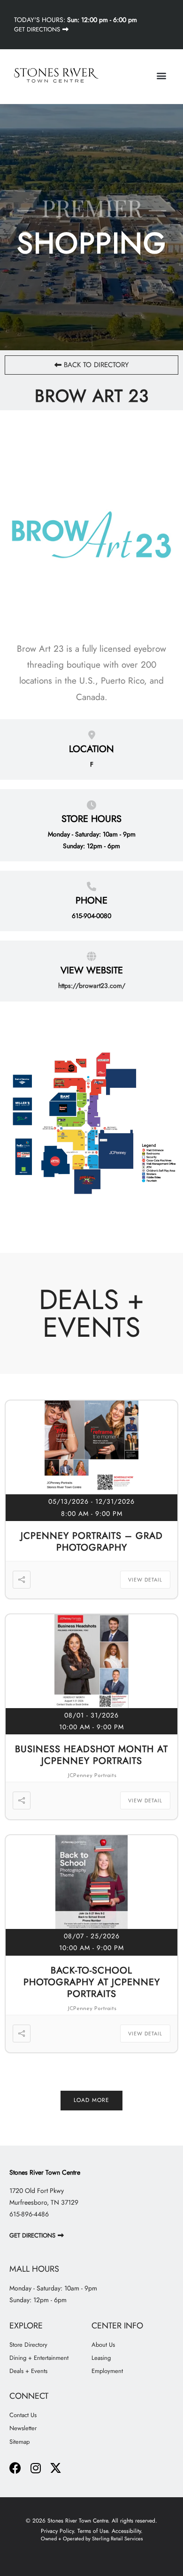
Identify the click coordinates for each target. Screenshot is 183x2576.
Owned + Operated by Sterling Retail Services (92, 2538)
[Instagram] (35, 2468)
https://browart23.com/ (92, 986)
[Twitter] (56, 2468)
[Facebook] (15, 2468)
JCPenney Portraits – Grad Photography (92, 1542)
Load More (91, 2100)
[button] (161, 75)
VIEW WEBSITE (92, 970)
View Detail (145, 1580)
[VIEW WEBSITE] (91, 955)
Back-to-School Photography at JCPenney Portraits (92, 1982)
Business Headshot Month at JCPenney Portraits (91, 1755)
